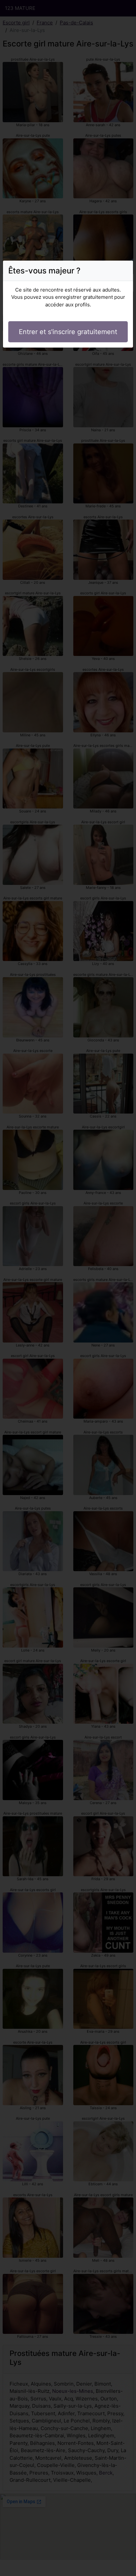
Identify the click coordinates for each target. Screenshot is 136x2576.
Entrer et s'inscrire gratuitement (68, 332)
